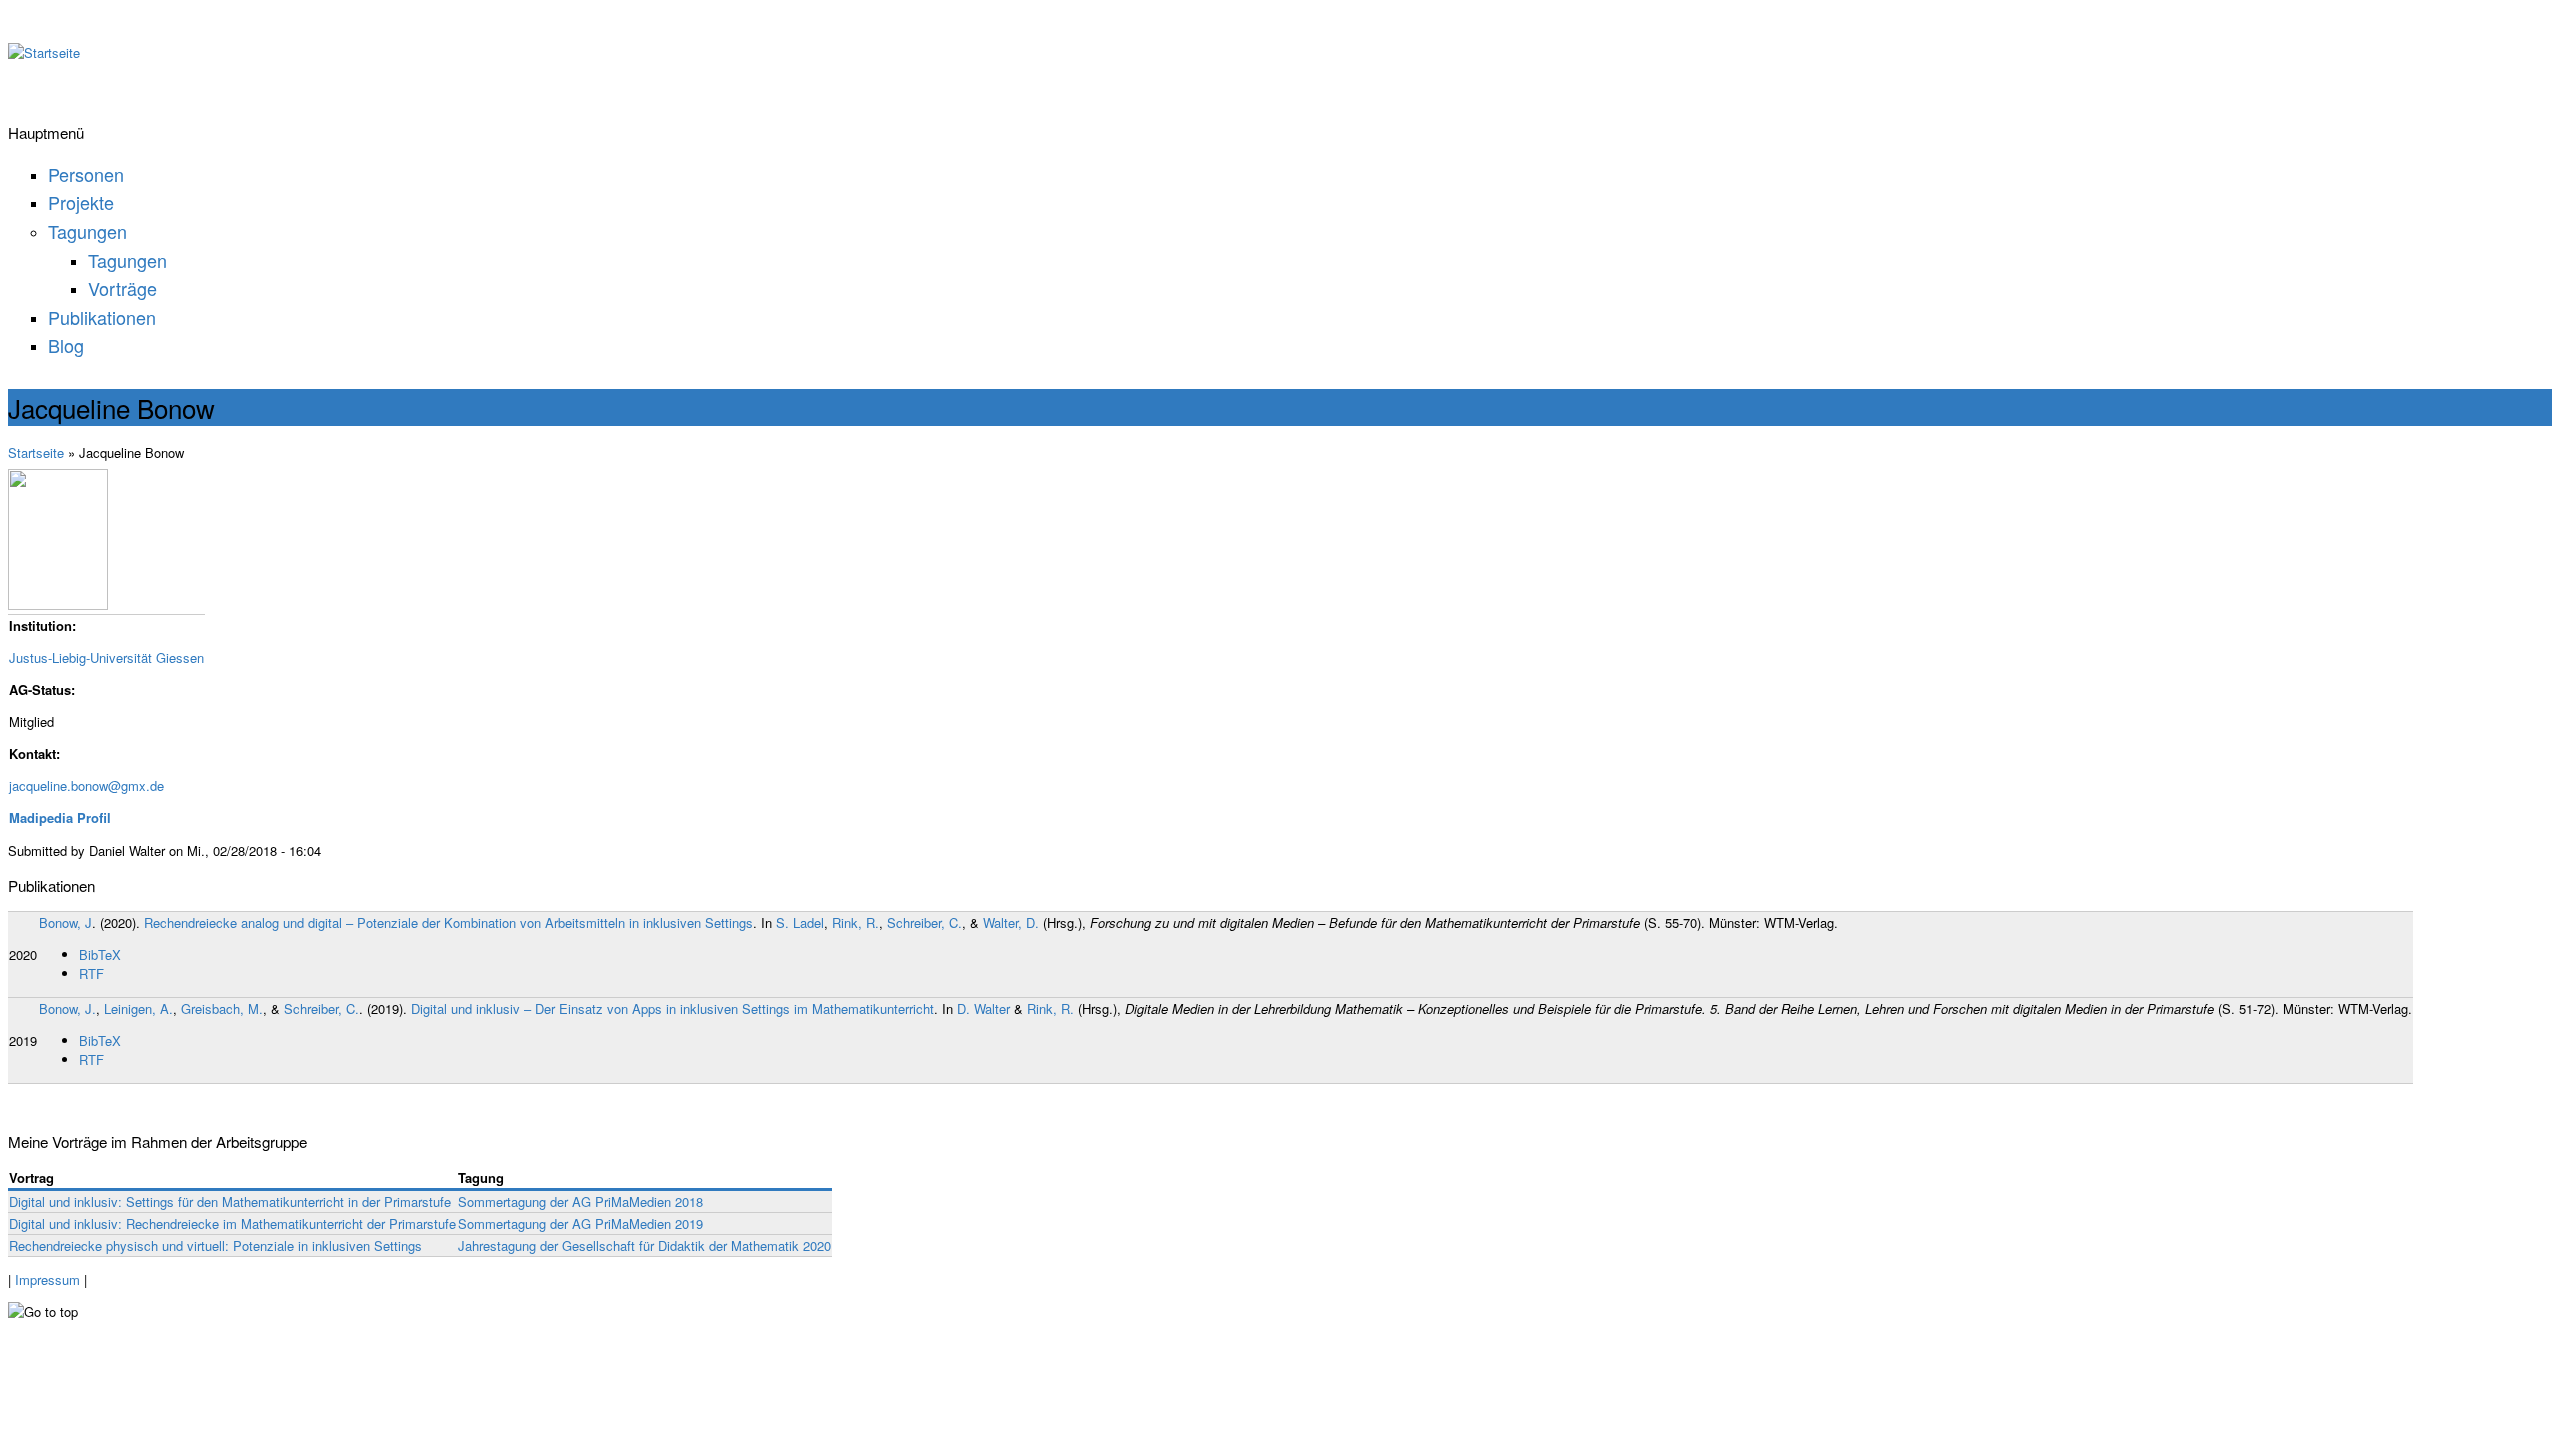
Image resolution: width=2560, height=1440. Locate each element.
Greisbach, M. (222, 1008)
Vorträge (122, 288)
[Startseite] (44, 52)
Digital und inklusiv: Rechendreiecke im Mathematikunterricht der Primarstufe (232, 1223)
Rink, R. (855, 922)
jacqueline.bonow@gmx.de (86, 785)
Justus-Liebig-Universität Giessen (106, 657)
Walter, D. (1011, 922)
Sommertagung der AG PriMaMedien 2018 (580, 1201)
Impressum (47, 1279)
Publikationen (102, 317)
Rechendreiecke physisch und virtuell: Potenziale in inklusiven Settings (215, 1245)
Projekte (81, 202)
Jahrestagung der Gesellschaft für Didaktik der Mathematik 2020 (644, 1245)
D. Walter (983, 1008)
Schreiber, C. (924, 922)
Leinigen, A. (138, 1008)
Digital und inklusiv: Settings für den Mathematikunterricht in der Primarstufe (230, 1201)
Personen (86, 174)
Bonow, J (65, 922)
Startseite (36, 452)
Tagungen (87, 231)
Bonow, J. (67, 1008)
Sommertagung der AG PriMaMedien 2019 (580, 1223)
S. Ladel (800, 922)
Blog (66, 345)
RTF (91, 973)
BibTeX (100, 954)
